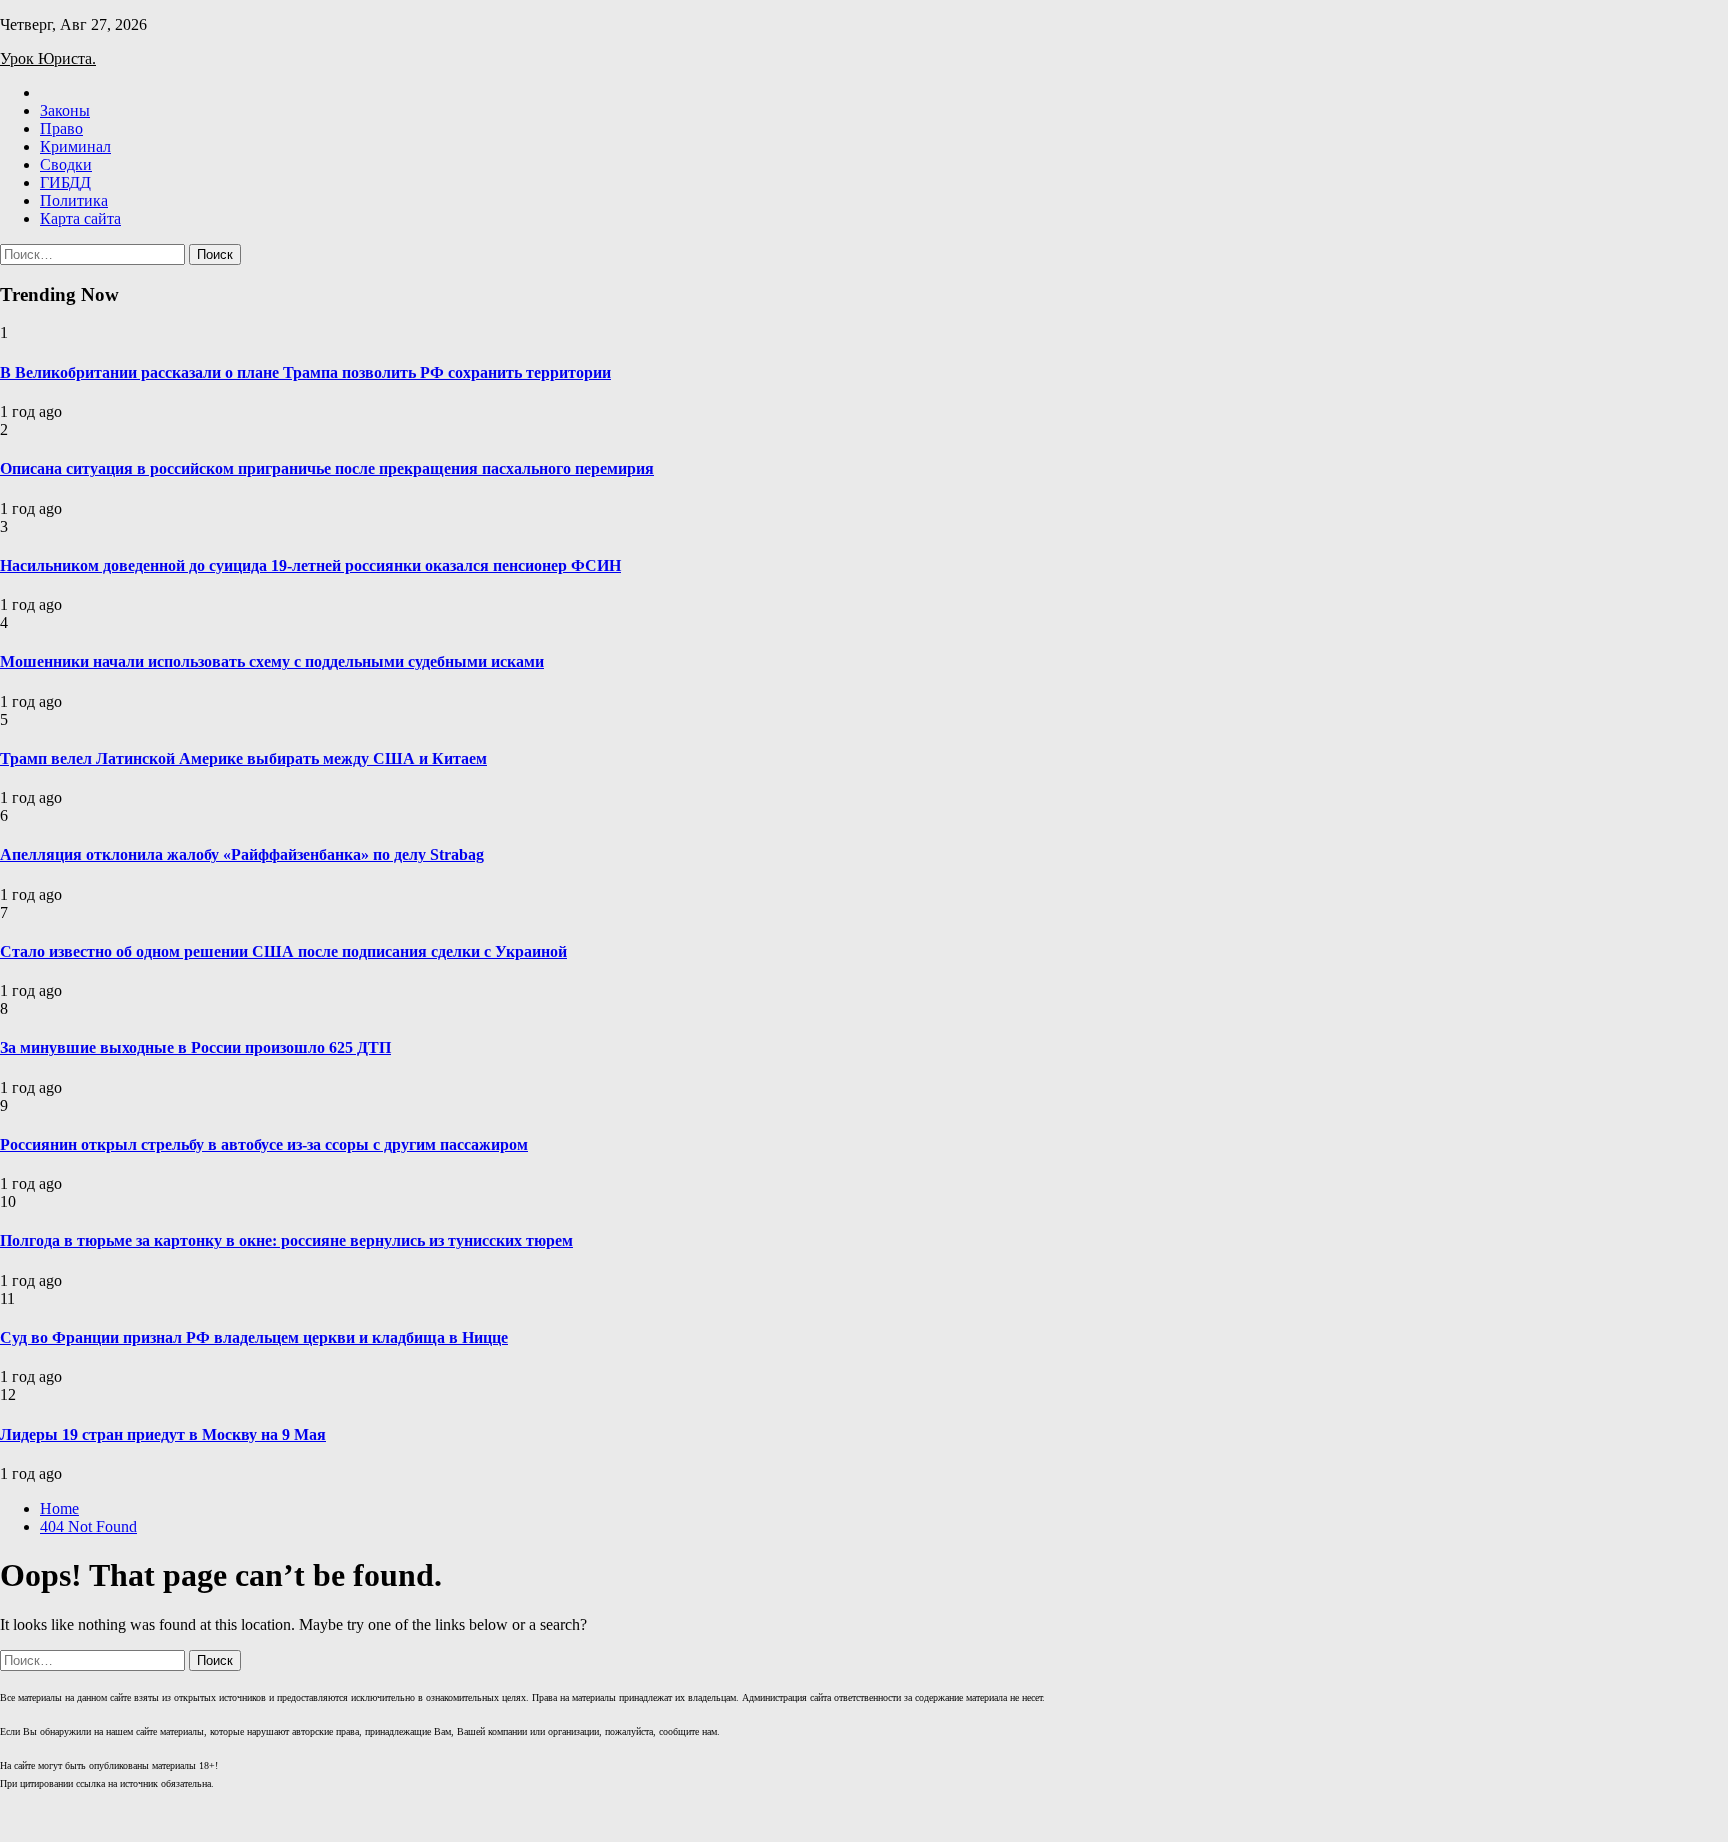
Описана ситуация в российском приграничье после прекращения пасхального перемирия (327, 468)
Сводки (66, 164)
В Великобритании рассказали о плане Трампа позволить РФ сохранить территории (305, 372)
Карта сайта (80, 218)
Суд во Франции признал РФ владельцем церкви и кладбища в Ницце (254, 1337)
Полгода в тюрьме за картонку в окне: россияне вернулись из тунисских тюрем (286, 1240)
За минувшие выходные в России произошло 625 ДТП (195, 1047)
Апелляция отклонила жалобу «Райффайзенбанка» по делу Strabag (242, 854)
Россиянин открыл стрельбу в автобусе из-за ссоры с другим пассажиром (264, 1144)
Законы (65, 110)
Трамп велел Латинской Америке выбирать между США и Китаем (243, 758)
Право (61, 128)
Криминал (75, 146)
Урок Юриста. (48, 58)
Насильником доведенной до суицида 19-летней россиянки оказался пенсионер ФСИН (310, 565)
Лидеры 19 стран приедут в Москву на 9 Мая (163, 1434)
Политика (74, 200)
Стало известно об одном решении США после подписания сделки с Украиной (283, 951)
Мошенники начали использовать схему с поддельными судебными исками (272, 661)
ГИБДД (65, 182)
